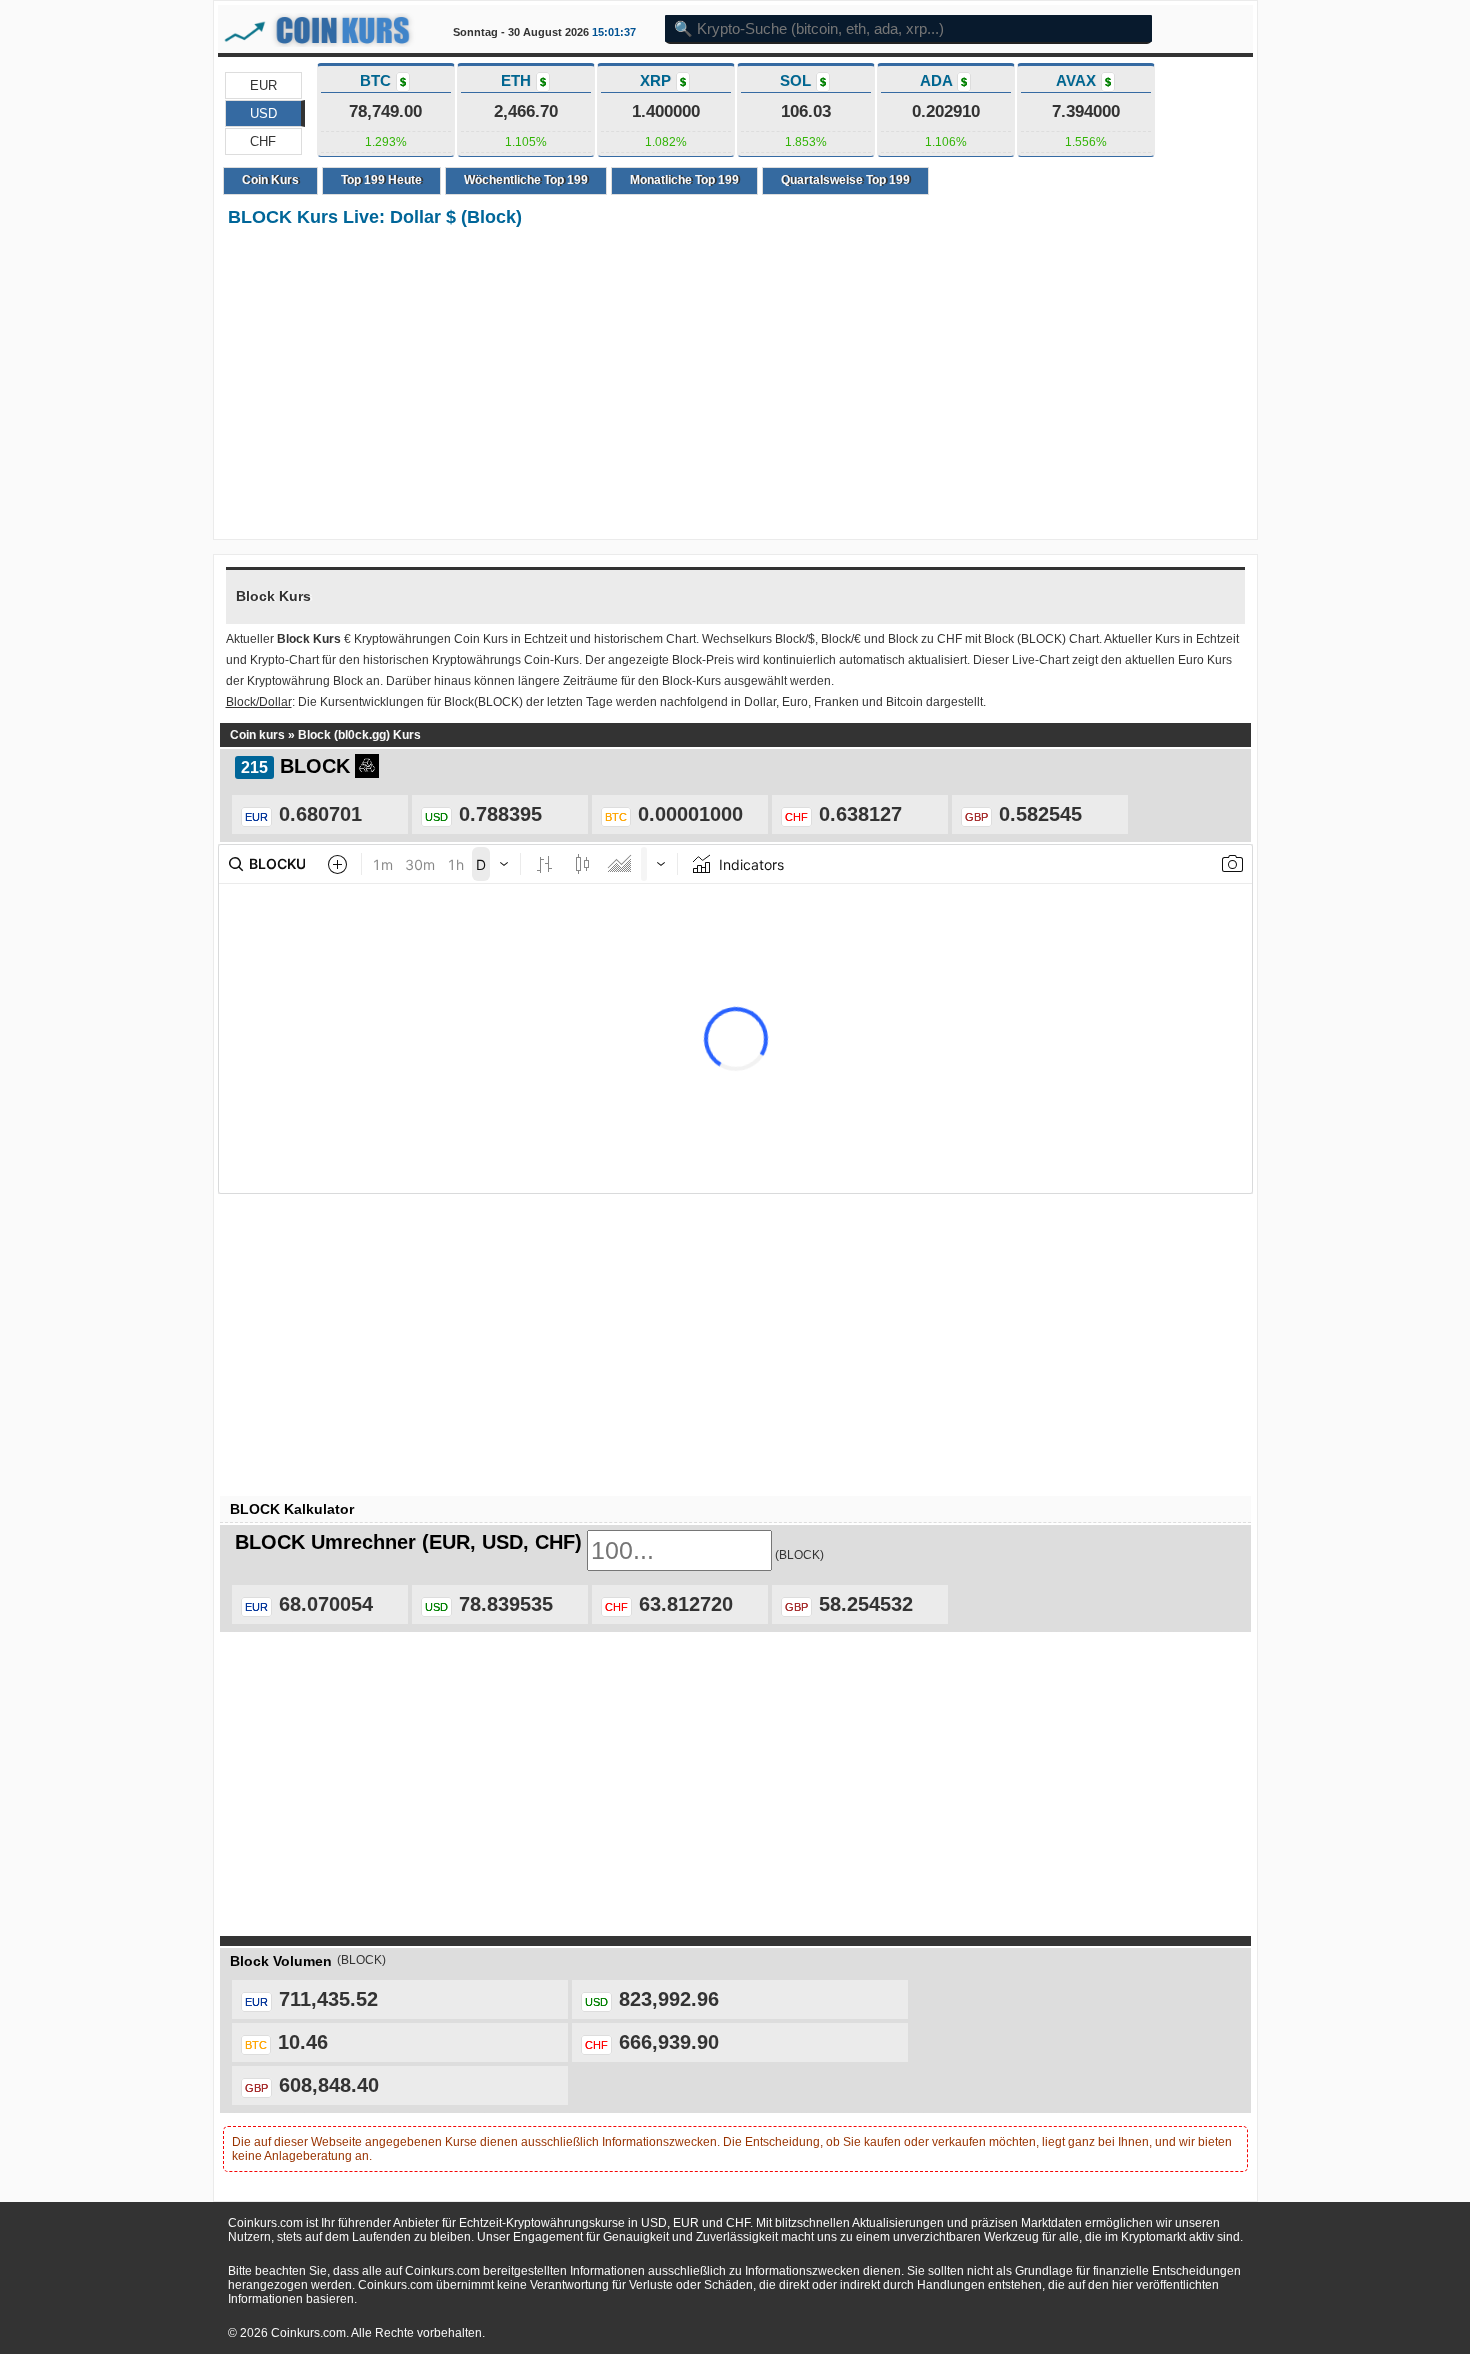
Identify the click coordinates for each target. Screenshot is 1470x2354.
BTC (383, 80)
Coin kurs (257, 735)
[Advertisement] (735, 385)
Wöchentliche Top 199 (526, 180)
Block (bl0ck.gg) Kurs (359, 735)
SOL (803, 80)
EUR (263, 85)
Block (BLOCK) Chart (1041, 639)
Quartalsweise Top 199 (845, 180)
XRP (663, 80)
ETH (523, 80)
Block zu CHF (925, 639)
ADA (943, 80)
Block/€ (841, 639)
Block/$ (795, 639)
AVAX (1083, 80)
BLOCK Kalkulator (292, 1509)
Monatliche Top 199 (684, 180)
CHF (263, 141)
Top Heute (381, 180)
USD (263, 113)
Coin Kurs (270, 180)
